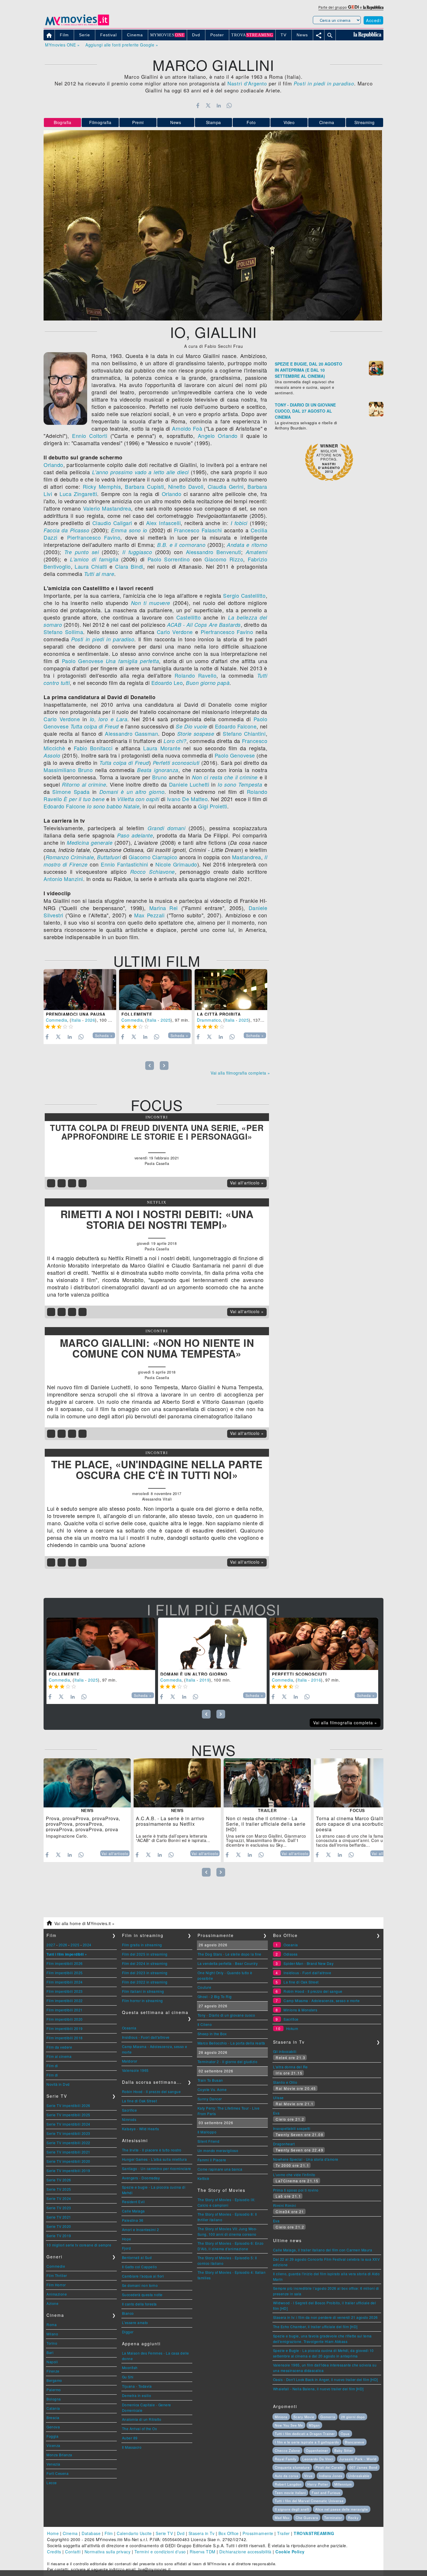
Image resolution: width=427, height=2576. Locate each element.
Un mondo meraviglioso (218, 2150)
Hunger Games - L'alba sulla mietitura (155, 2159)
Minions (281, 2417)
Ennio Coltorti (90, 436)
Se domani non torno (140, 2285)
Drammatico (209, 1020)
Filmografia (100, 122)
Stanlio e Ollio (285, 2082)
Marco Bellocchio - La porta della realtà (231, 2043)
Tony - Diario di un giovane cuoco (226, 2015)
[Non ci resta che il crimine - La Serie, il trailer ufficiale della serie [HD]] (267, 1783)
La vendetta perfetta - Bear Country (228, 1963)
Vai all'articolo (115, 1854)
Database (91, 2533)
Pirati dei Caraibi (329, 2467)
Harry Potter (318, 2484)
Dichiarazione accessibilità (245, 2552)
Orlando (53, 465)
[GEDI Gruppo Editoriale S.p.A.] (353, 7)
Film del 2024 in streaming (145, 1963)
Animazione (57, 2294)
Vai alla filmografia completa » (240, 1073)
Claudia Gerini (226, 486)
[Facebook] (198, 105)
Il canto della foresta (139, 2304)
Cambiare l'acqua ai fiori (143, 2276)
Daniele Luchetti (189, 784)
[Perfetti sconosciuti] (324, 1644)
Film (109, 2533)
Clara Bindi (129, 566)
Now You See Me (289, 2425)
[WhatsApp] (229, 105)
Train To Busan (210, 2080)
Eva (276, 2113)
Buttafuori (109, 857)
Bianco (128, 2313)
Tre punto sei (81, 552)
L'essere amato (135, 2322)
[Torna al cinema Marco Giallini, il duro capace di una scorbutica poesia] (357, 1783)
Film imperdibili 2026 (65, 1963)
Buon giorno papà (208, 683)
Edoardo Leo (167, 683)
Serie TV (164, 2533)
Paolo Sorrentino (169, 559)
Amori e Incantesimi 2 (141, 2229)
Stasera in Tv (202, 2533)
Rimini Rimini (285, 2205)
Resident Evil (133, 2202)
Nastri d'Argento (247, 83)
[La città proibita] (231, 990)
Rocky (353, 2518)
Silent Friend (209, 2141)
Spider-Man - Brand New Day (308, 1963)
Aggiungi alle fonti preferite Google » (122, 45)
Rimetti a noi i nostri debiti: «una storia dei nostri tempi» (157, 1219)
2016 (316, 1680)
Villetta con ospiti (138, 799)
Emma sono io (129, 530)
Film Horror (56, 2285)
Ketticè (203, 2178)
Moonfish (130, 2368)
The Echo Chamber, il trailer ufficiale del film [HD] (315, 2327)
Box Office (229, 2533)
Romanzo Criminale (70, 857)
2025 (166, 1020)
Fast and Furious (326, 2493)
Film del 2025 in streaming (145, 1954)
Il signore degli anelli (292, 2509)
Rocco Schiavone (152, 872)
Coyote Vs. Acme (212, 2089)
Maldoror (130, 2061)
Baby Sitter (344, 2450)
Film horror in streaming (142, 2001)
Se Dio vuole (191, 726)
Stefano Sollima (63, 632)
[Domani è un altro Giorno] (212, 1644)
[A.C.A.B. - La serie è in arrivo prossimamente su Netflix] (177, 1783)
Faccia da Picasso (66, 530)
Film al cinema (59, 2056)
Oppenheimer (317, 2450)
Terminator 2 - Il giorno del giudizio (228, 2062)
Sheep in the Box (212, 2034)
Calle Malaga (133, 2211)
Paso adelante (135, 835)
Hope (127, 2239)
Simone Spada (71, 792)
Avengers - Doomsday (141, 2178)
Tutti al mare (99, 574)
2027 (51, 1945)
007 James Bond (363, 2467)
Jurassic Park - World (358, 2459)
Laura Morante (162, 748)
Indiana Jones (331, 2476)
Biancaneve (355, 2442)
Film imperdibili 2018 (65, 2038)
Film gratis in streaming (142, 1945)
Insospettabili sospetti (292, 2128)
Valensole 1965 (135, 2070)
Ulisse (278, 2098)
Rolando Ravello (196, 675)
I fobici (239, 523)
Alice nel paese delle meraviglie (342, 2509)
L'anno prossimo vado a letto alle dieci (140, 472)
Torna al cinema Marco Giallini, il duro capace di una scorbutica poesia (355, 1824)
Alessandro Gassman (131, 733)
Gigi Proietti (213, 806)
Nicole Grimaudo (176, 864)
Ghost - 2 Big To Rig (215, 1996)
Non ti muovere (151, 603)
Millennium (343, 2484)
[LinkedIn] (219, 105)
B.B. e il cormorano (181, 545)
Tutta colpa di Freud (95, 726)
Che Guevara (307, 2518)
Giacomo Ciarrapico (153, 857)
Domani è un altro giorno (132, 792)
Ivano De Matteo (187, 799)
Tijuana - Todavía (137, 2386)
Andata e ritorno (247, 545)
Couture (204, 1987)
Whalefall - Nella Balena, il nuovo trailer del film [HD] (318, 2389)
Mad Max (282, 2518)
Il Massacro (132, 2447)
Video (289, 122)
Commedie (56, 2266)
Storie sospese (196, 734)
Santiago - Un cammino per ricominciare (157, 2168)
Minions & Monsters (300, 2010)
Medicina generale (90, 843)
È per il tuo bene (84, 799)
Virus (308, 2476)
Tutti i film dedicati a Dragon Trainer (305, 2434)
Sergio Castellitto (244, 595)
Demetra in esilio (137, 2395)
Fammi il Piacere (212, 2160)
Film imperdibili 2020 (65, 2019)
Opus (345, 2434)
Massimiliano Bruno (68, 770)
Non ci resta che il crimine (225, 777)
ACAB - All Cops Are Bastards (204, 625)
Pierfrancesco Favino (94, 537)
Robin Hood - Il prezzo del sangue (151, 2091)
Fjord (127, 2248)
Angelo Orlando (218, 436)
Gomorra (328, 2417)
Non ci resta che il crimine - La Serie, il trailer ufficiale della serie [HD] (266, 1824)
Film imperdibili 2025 (65, 1973)
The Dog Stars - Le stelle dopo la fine (229, 1954)
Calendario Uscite (134, 2533)
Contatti (73, 2552)
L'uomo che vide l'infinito (294, 2175)
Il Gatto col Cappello (140, 2267)
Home (53, 2533)
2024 (87, 1945)
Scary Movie (304, 2417)
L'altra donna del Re (290, 2067)
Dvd (181, 2533)
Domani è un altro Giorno (194, 1674)
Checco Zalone (287, 2450)
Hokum (292, 2028)
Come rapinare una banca (220, 2169)
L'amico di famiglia (94, 559)
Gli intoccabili (285, 2051)
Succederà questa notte (142, 2295)
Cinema (327, 122)
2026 (90, 1020)
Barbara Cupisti (144, 486)
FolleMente (137, 1014)
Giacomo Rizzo (224, 559)
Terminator (333, 2518)
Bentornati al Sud (137, 2257)
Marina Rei (164, 908)
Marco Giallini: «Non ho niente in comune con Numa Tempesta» (157, 1348)
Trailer (284, 2533)
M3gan (314, 2425)
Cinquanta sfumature (292, 2467)
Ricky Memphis (102, 486)
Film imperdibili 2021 (65, 2010)
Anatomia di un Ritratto (142, 2419)
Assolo (52, 755)
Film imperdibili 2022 (65, 2001)
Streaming (365, 122)
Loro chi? (175, 741)
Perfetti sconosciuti (176, 763)
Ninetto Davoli (186, 486)
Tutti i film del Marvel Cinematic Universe (309, 2501)
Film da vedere (59, 2047)
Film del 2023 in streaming (145, 1973)
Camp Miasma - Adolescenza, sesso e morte (322, 2001)
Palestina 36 (133, 2220)
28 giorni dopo (353, 2417)
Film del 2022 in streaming (145, 1982)
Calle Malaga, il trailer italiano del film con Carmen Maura (323, 2250)
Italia (76, 1020)
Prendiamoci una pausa (76, 1014)
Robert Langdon (288, 2484)
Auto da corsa (287, 2476)
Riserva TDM (203, 2552)
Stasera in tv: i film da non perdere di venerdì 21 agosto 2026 (325, 2317)
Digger (128, 2332)
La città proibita (219, 1014)
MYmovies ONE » (62, 45)
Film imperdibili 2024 (65, 1982)
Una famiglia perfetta (132, 661)
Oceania (129, 2028)
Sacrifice (130, 2110)
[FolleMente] (155, 990)
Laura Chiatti (91, 566)
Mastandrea (247, 857)
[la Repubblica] (373, 7)
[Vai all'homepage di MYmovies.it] (77, 25)
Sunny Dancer (210, 2099)
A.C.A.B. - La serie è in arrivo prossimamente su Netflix (170, 1821)
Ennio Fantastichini (124, 864)
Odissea (291, 1954)
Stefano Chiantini (244, 733)
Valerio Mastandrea (107, 508)
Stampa (214, 122)
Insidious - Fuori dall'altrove (146, 2037)
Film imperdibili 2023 (65, 1991)
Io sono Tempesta (240, 784)
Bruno (160, 777)
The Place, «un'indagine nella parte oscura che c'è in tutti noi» (157, 1470)
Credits (54, 2552)
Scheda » (104, 1036)
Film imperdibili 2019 (65, 2028)
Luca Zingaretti (78, 494)
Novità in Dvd (58, 2084)
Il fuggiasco (137, 552)
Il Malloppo (207, 2132)
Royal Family (286, 2459)
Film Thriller (57, 2275)
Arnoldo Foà (187, 428)
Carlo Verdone (175, 632)
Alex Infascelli (164, 523)
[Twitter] (208, 105)
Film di (52, 2066)
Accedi (373, 20)
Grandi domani (166, 828)
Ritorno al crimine (84, 784)
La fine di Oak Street (140, 2101)
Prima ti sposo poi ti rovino (296, 2190)
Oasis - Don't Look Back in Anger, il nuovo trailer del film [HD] (325, 2379)
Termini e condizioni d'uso (160, 2552)
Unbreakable (359, 2476)
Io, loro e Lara (109, 719)
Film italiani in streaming (143, 1991)
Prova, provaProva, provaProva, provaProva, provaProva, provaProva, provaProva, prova (83, 1824)
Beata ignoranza (158, 770)
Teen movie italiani (290, 2493)
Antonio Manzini (63, 879)
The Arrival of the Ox (140, 2429)
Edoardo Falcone (236, 726)
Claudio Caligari (112, 523)
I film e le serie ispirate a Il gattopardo (307, 2442)
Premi (138, 122)
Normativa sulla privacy (108, 2552)
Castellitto (189, 617)
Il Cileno (205, 2024)
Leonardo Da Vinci (318, 2459)
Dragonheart (284, 2144)
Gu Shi (128, 2377)
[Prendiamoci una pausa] (80, 990)
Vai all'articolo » (247, 1183)
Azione (52, 2303)
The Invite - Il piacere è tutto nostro (152, 2150)
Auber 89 (130, 2438)
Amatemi (257, 552)
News (176, 122)
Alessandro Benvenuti (214, 552)
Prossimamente (258, 2533)
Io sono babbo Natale (113, 806)
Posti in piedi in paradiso (103, 639)
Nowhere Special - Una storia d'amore (306, 2159)
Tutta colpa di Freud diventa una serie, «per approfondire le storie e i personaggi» (157, 1132)
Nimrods (129, 2119)
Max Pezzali (149, 915)
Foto (251, 122)
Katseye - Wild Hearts (141, 2129)
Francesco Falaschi (198, 530)
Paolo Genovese (82, 661)
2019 (204, 1680)
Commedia (56, 1020)
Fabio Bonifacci (93, 748)
